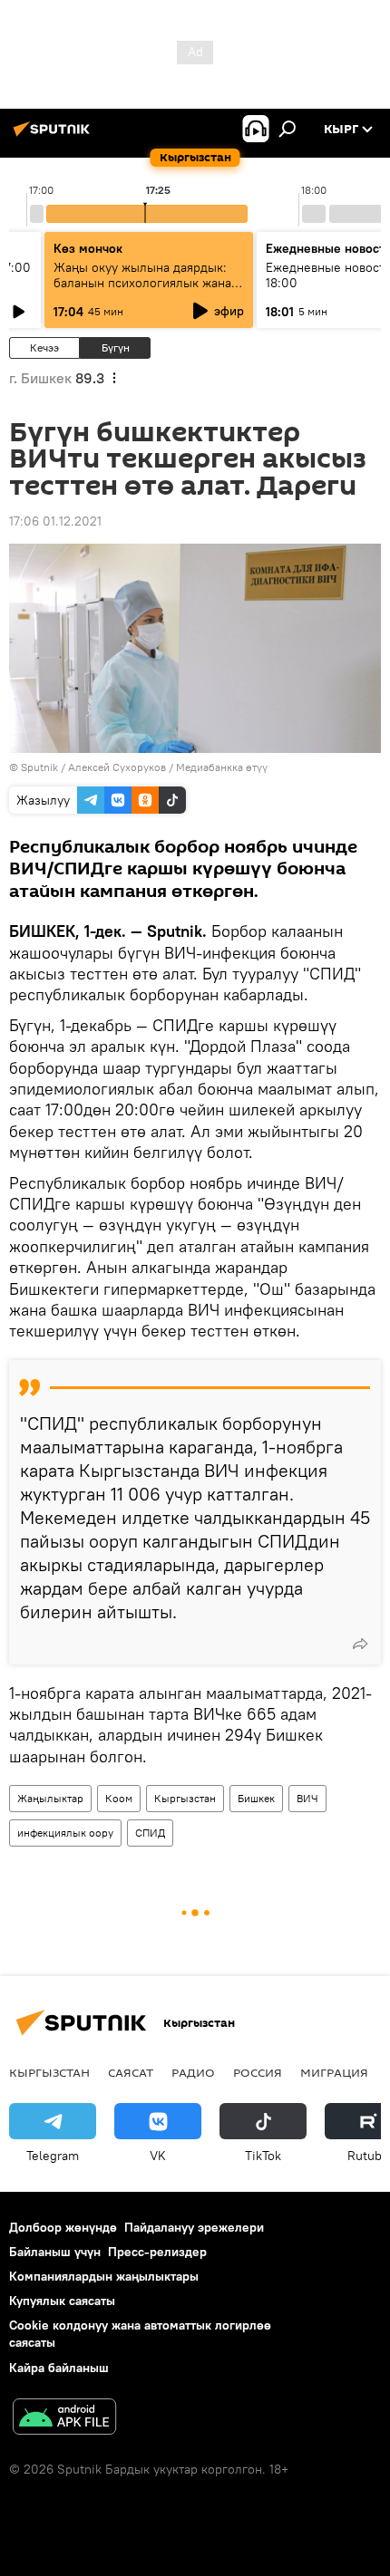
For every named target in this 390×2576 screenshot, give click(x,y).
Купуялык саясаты (62, 2301)
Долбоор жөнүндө (63, 2227)
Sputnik (39, 767)
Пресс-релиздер (157, 2252)
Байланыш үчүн (55, 2252)
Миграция (334, 2072)
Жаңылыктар (50, 1798)
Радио (193, 2072)
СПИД (150, 1833)
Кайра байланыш (59, 2368)
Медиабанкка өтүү (222, 767)
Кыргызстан (185, 1798)
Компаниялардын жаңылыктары (104, 2276)
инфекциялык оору (65, 1833)
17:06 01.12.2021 (55, 521)
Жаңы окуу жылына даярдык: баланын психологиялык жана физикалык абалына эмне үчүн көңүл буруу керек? (145, 290)
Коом (119, 1798)
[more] (360, 1644)
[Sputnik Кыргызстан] (54, 136)
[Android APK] (64, 2419)
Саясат (131, 2072)
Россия (258, 2072)
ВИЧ (307, 1798)
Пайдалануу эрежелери (194, 2227)
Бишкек (256, 1798)
